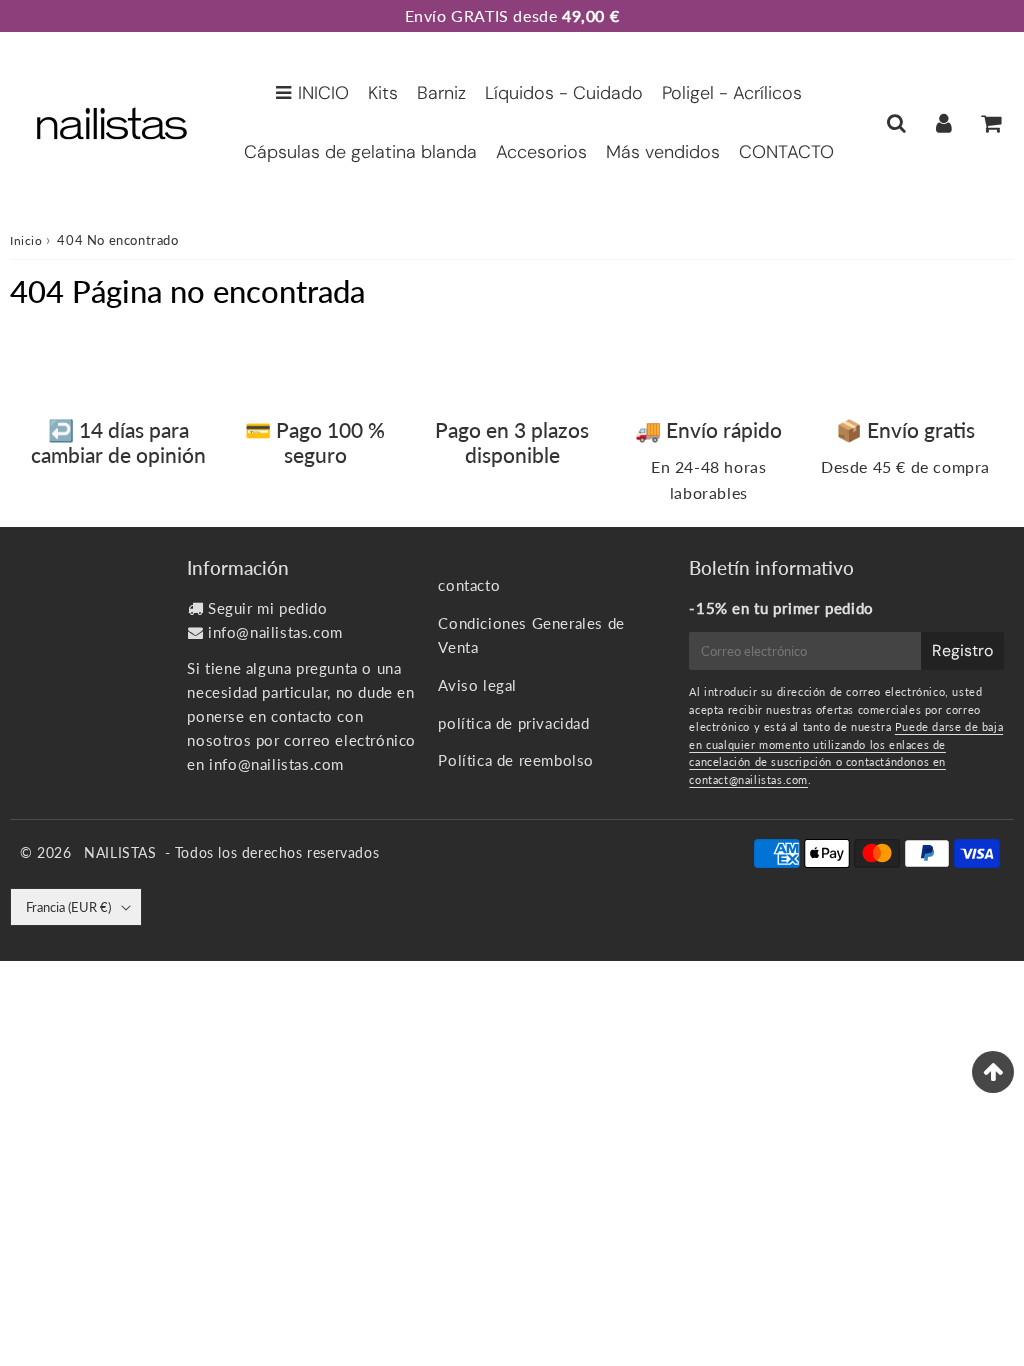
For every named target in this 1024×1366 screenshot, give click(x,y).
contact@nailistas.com (748, 779)
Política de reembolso (516, 760)
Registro (962, 650)
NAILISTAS (120, 852)
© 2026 (48, 852)
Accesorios (541, 152)
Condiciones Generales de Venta (531, 635)
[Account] (943, 123)
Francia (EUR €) (68, 907)
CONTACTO (786, 152)
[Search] (896, 123)
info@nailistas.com (275, 632)
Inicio (26, 240)
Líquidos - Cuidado (564, 93)
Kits (383, 93)
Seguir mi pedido (268, 608)
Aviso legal (477, 685)
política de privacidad (513, 723)
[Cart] (990, 123)
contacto (469, 585)
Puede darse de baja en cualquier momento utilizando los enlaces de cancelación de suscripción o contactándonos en (846, 744)
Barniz (441, 93)
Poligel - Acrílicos (732, 93)
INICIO (323, 93)
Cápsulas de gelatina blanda (360, 152)
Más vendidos (663, 152)
